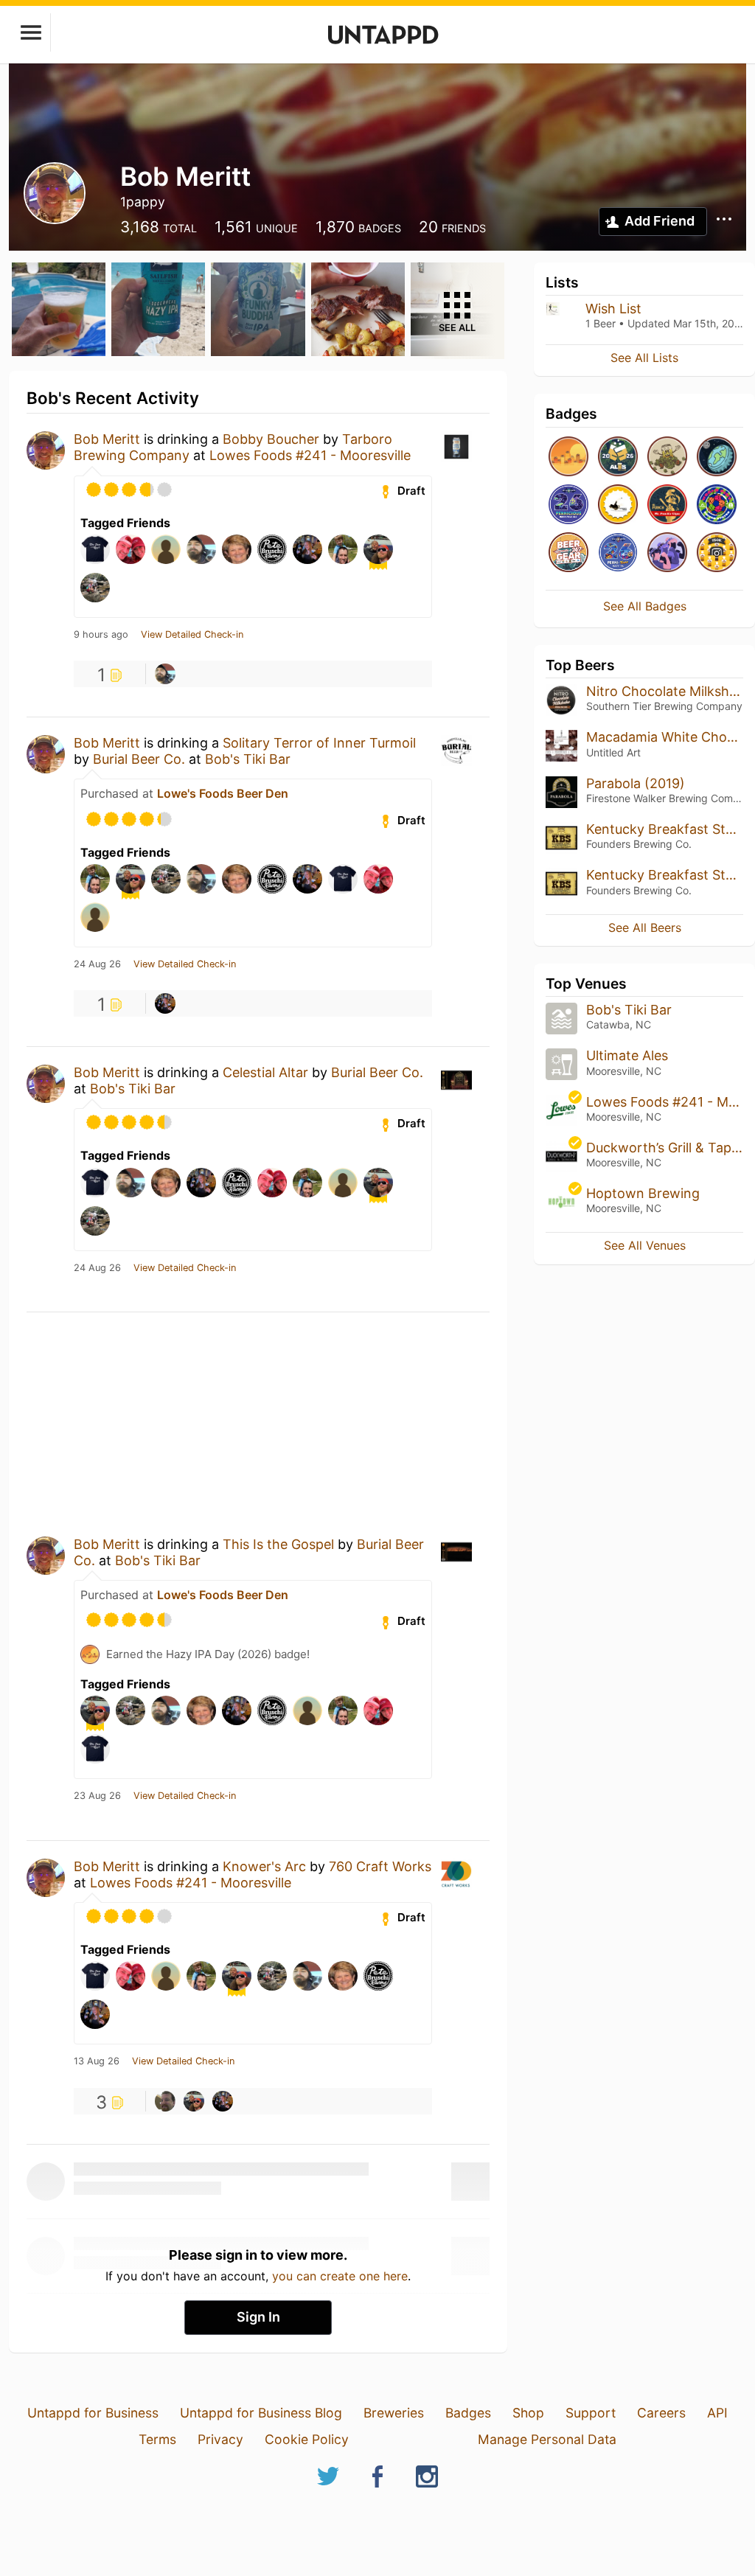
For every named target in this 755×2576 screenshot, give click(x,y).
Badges (468, 2413)
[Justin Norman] (165, 674)
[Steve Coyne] (165, 2101)
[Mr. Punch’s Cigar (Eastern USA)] (667, 505)
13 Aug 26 (97, 2061)
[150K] (717, 553)
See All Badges (645, 606)
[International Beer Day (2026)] (717, 457)
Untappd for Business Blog (261, 2413)
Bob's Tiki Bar (248, 759)
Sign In (258, 2317)
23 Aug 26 (97, 1796)
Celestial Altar (265, 1072)
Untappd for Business (93, 2413)
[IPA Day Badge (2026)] (667, 457)
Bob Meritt (107, 439)
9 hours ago (101, 635)
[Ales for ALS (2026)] (618, 457)
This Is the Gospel (278, 1544)
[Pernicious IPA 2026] (568, 505)
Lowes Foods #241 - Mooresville (310, 455)
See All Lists (644, 358)
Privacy (220, 2439)
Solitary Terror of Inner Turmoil (319, 743)
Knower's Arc (264, 1866)
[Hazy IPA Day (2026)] (568, 457)
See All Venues (645, 1245)
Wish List (613, 309)
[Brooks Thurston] (165, 1003)
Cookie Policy (307, 2439)
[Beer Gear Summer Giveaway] (568, 553)
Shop (528, 2413)
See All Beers (645, 927)
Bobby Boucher (271, 439)
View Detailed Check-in (192, 635)
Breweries (394, 2413)
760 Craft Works (380, 1866)
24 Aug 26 (97, 964)
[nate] (194, 2101)
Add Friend (660, 221)
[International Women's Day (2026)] (667, 553)
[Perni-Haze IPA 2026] (618, 553)
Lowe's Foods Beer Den (223, 793)
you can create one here (340, 2276)
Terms (157, 2439)
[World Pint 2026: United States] (717, 505)
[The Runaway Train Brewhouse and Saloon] (618, 505)
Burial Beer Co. (139, 759)
